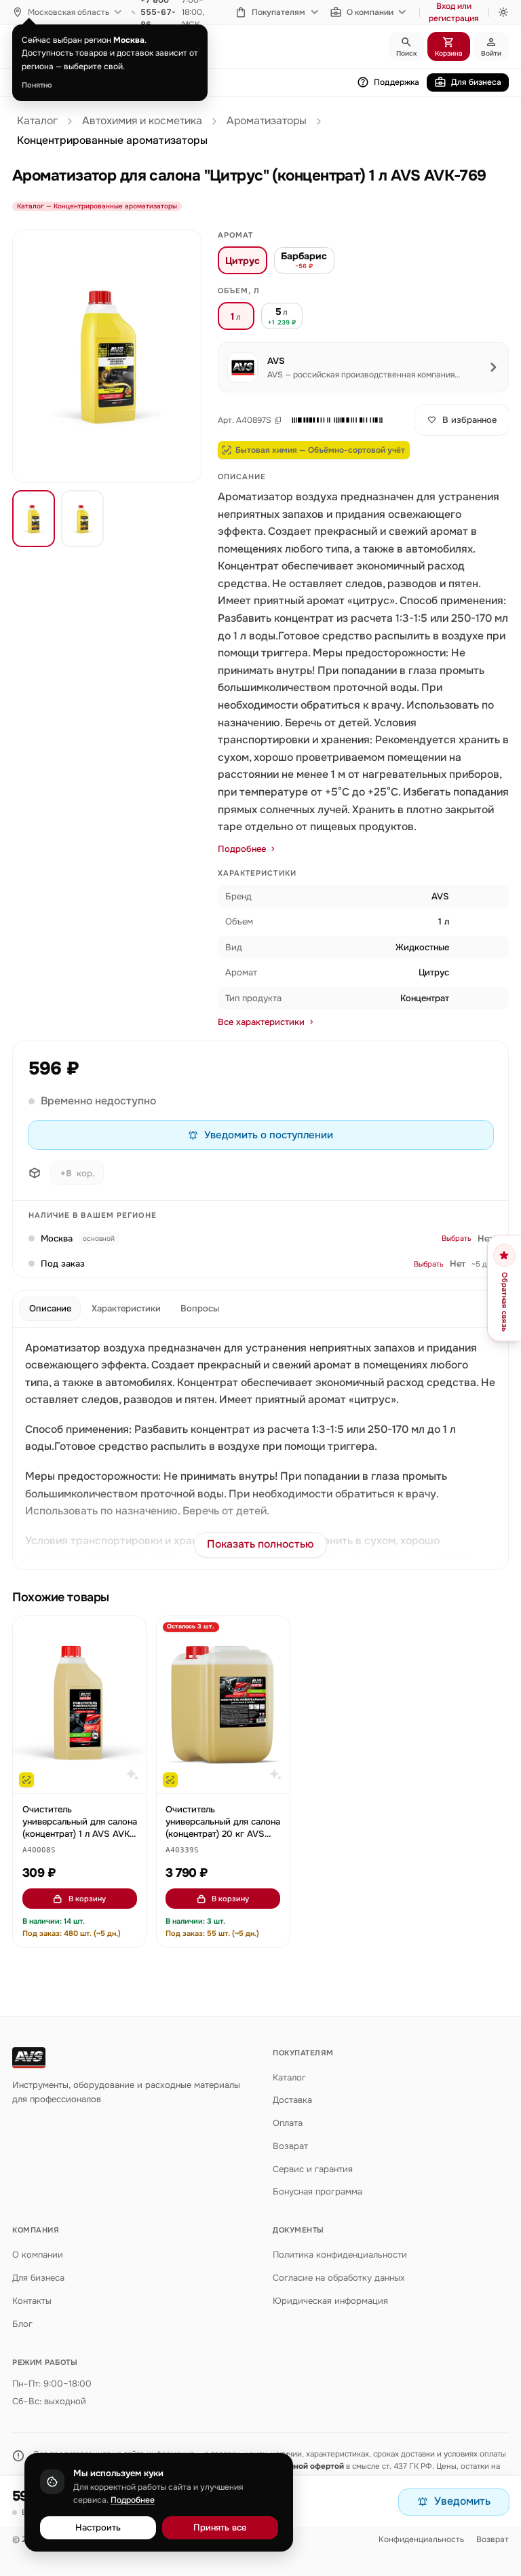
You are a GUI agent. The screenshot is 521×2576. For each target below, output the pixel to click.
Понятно (37, 85)
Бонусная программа (317, 2191)
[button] (337, 420)
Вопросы (200, 1308)
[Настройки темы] (503, 12)
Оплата (288, 2123)
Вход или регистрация (454, 12)
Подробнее (242, 849)
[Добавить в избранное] (130, 1633)
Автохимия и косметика (142, 121)
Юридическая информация (330, 2301)
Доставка (292, 2100)
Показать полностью (260, 1544)
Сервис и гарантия (313, 2169)
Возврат (290, 2146)
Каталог (37, 121)
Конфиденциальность (421, 2539)
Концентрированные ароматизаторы (112, 141)
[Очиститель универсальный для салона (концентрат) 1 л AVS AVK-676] (79, 1705)
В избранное (469, 420)
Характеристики (126, 1308)
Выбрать (457, 1238)
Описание (50, 1308)
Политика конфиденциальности (340, 2255)
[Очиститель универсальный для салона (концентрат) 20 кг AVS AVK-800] (223, 1705)
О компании (370, 12)
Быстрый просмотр (86, 1777)
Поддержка (397, 82)
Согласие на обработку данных (339, 2278)
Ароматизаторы (267, 121)
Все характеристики (261, 1022)
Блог (22, 2324)
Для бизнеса (476, 82)
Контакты (32, 2301)
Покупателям (278, 12)
